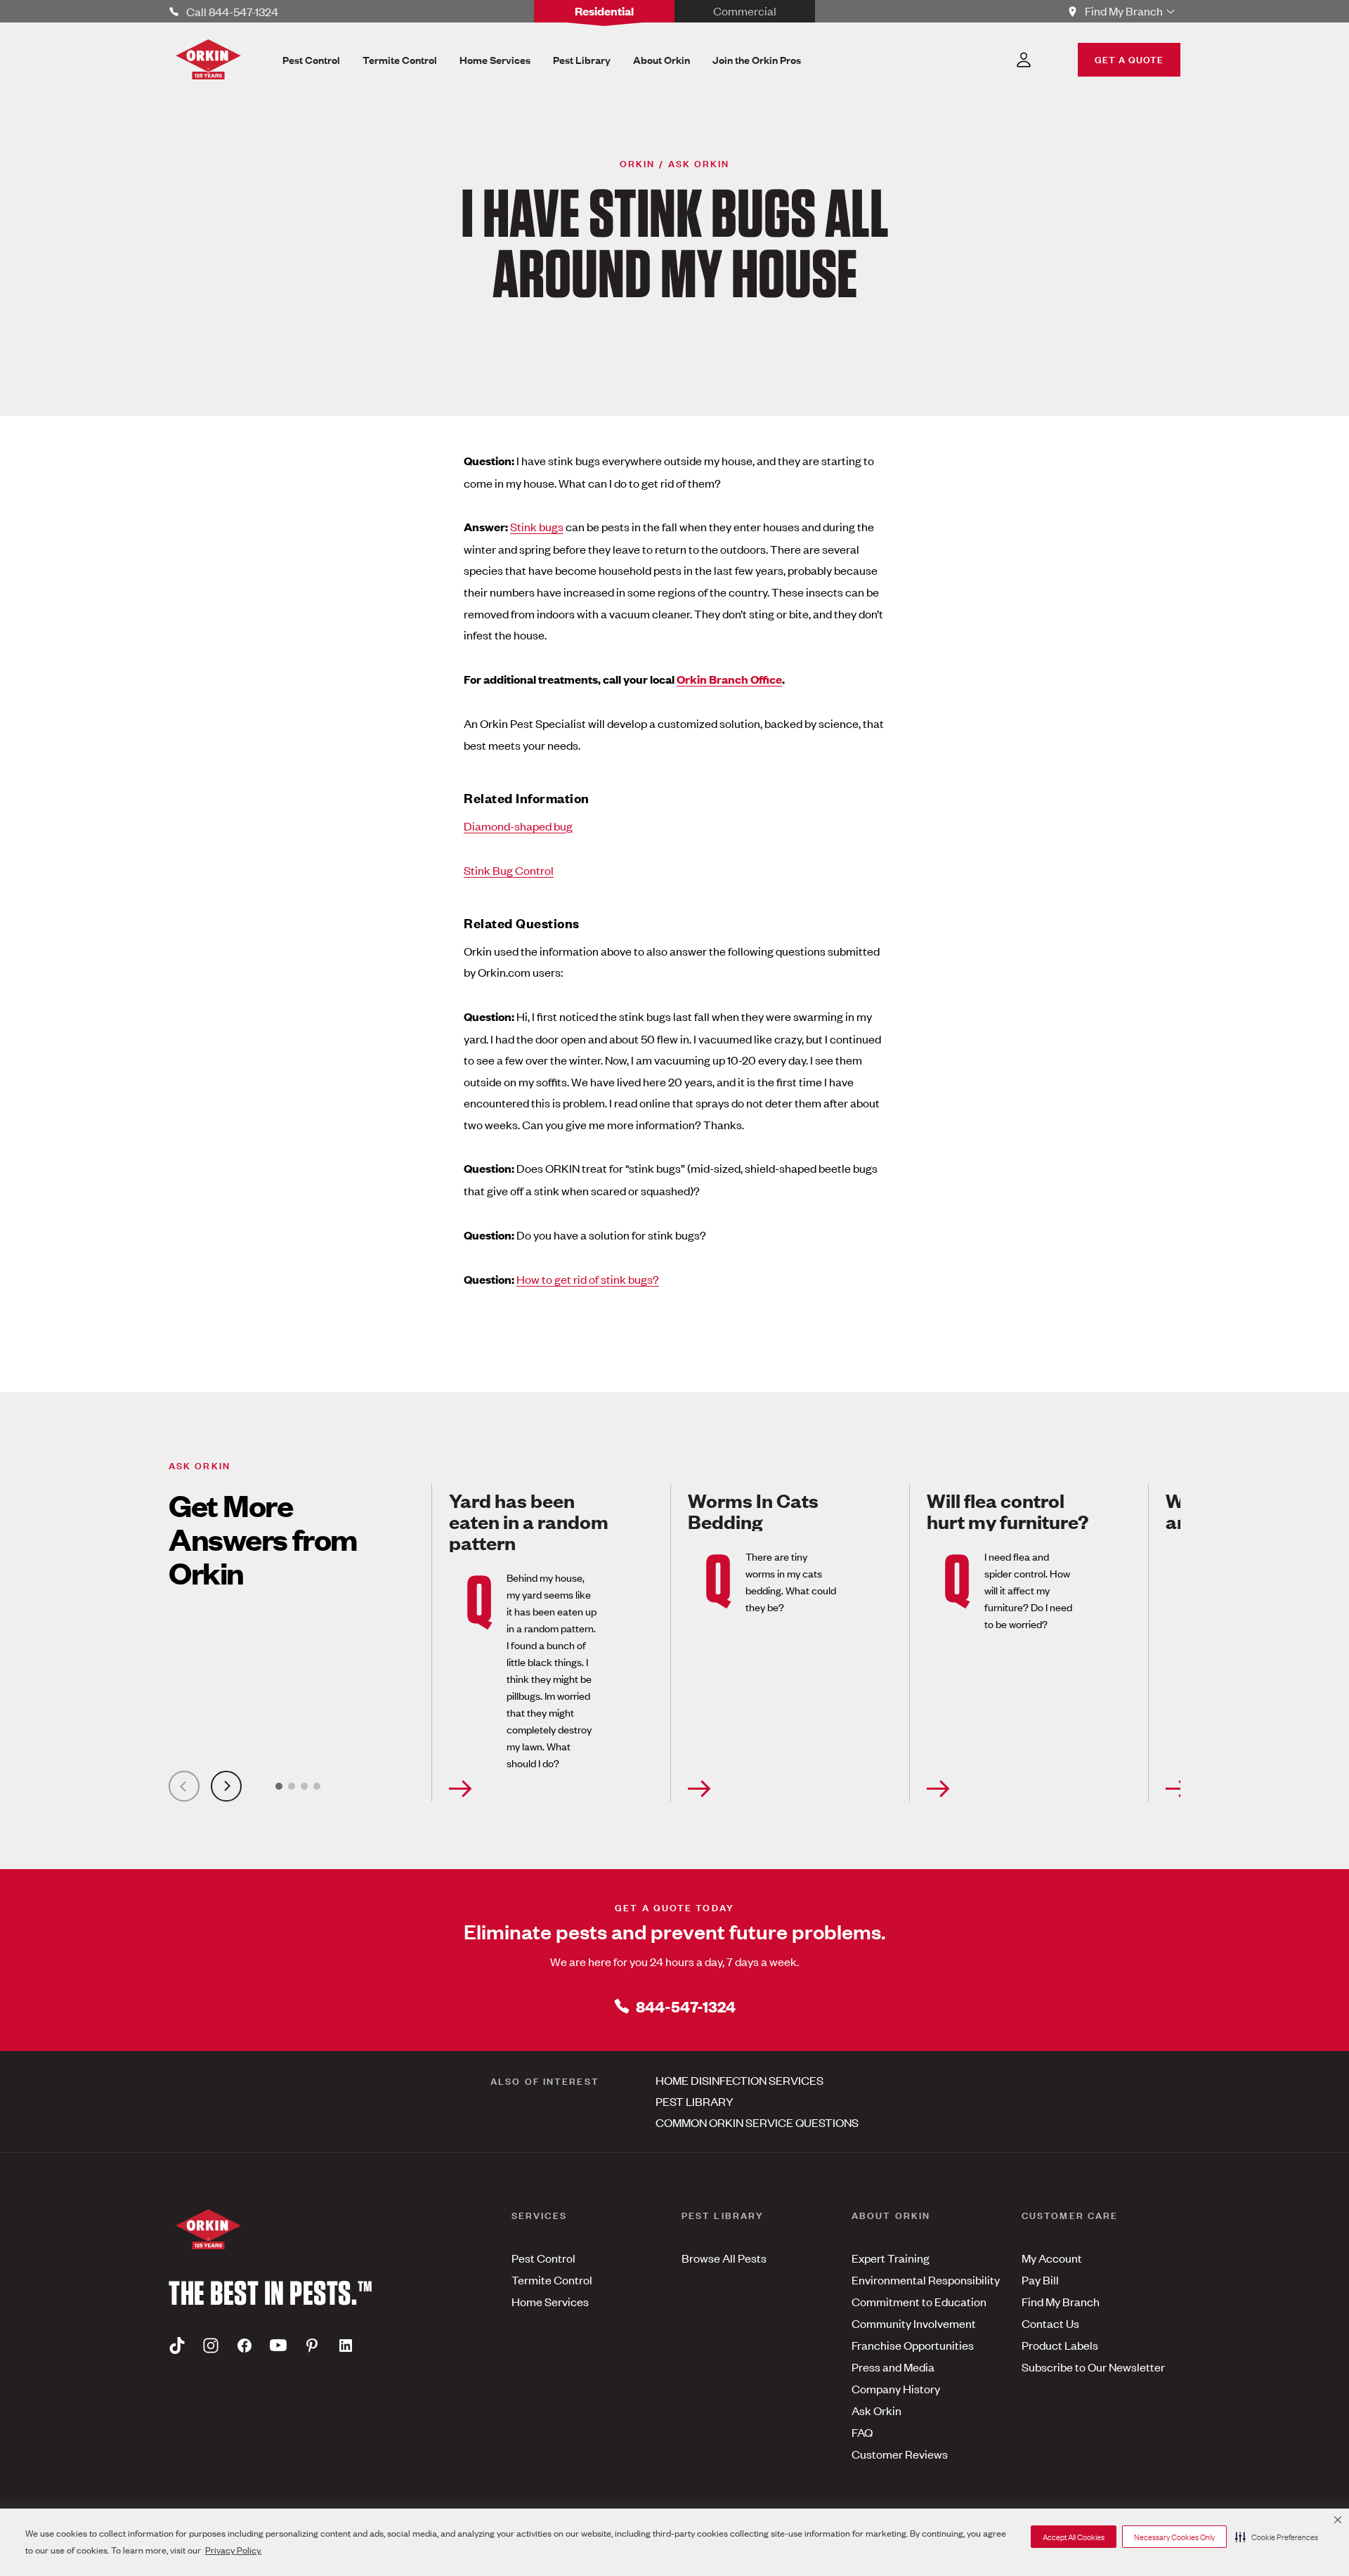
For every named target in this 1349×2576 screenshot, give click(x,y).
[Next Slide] (226, 1786)
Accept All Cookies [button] (1074, 2537)
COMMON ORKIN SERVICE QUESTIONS (757, 2122)
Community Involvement (914, 2323)
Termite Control (552, 2279)
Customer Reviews (900, 2454)
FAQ (862, 2432)
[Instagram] (211, 2346)
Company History (896, 2388)
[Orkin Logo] (208, 59)
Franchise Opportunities (913, 2345)
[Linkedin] (346, 2346)
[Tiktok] (177, 2346)
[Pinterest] (312, 2346)
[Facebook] (245, 2346)
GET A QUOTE (1129, 59)
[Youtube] (278, 2346)
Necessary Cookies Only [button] (1174, 2537)
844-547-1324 (686, 2006)
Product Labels (1060, 2345)
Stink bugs (537, 526)
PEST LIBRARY (695, 2101)
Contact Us (1050, 2323)
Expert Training (891, 2258)
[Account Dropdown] (1024, 60)
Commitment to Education (919, 2301)
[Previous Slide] (184, 1786)
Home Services (550, 2301)
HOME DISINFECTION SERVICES (739, 2080)
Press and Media (893, 2367)
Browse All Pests (724, 2258)
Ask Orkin (876, 2410)
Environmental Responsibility (926, 2279)
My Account (1052, 2258)
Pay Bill (1040, 2279)
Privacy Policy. (233, 2550)
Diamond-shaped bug (518, 826)
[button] (1277, 2537)
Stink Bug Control (509, 870)
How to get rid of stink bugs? (588, 1279)
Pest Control (543, 2258)
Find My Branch (1061, 2301)
